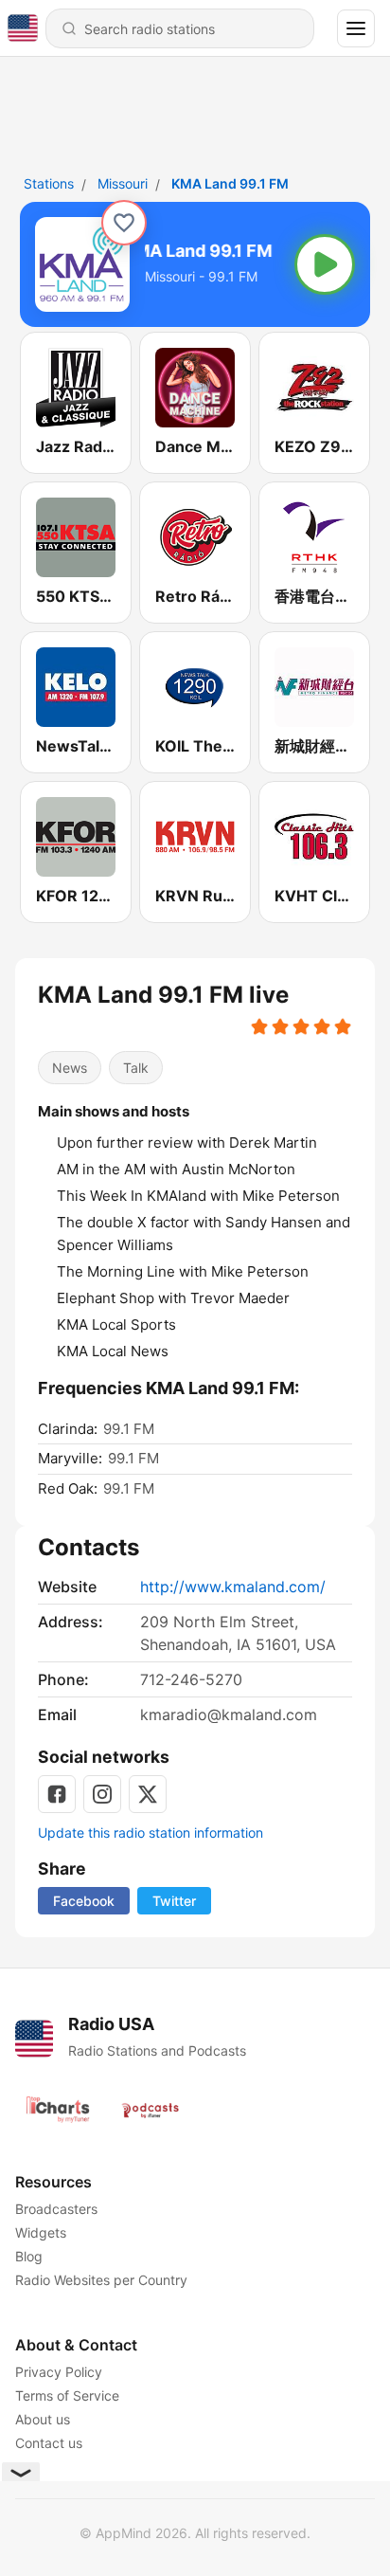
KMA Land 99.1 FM (230, 183)
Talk (136, 1068)
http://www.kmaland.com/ (233, 1587)
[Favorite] (124, 223)
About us (43, 2419)
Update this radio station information (151, 1832)
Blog (29, 2256)
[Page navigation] (356, 28)
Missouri (123, 183)
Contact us (49, 2443)
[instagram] (102, 1794)
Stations (49, 183)
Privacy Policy (59, 2372)
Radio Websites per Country (101, 2280)
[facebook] (57, 1794)
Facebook (84, 1901)
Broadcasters (56, 2209)
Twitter (174, 1901)
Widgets (41, 2232)
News (70, 1068)
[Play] (325, 264)
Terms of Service (67, 2395)
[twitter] (148, 1794)
